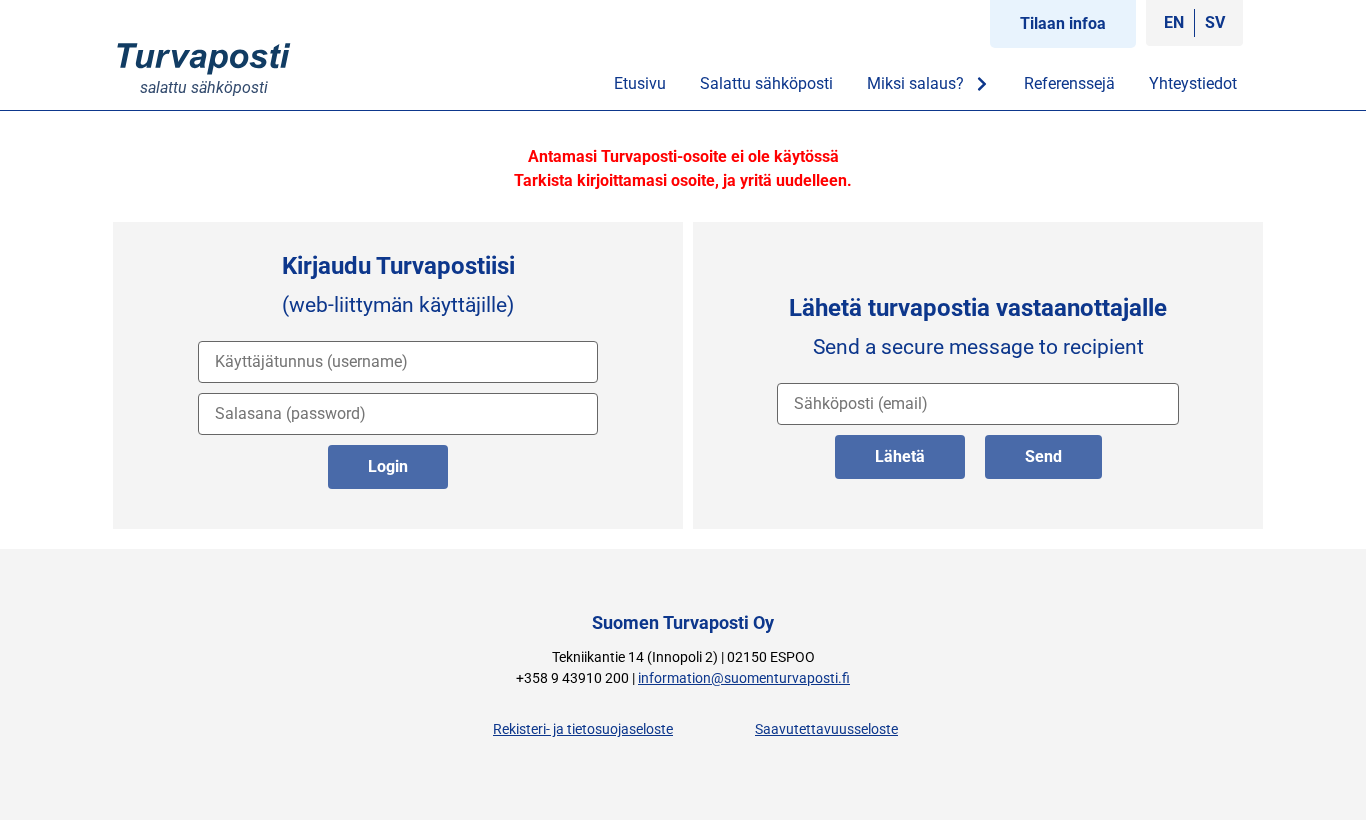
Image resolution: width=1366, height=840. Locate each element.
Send (1043, 456)
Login (388, 466)
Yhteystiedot (1193, 83)
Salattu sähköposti (766, 83)
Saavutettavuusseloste (826, 729)
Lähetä (900, 456)
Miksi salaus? (915, 83)
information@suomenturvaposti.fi (744, 678)
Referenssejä (1069, 83)
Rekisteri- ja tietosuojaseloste (583, 729)
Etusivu (640, 83)
